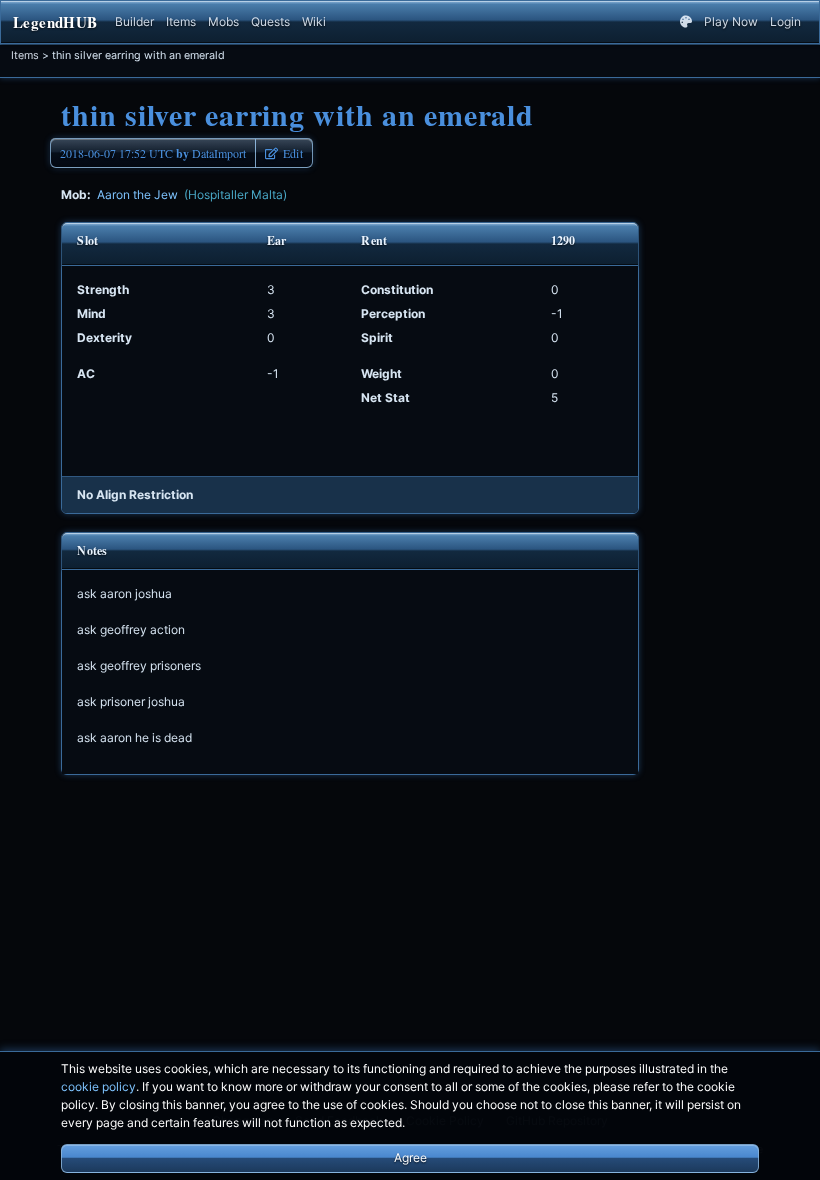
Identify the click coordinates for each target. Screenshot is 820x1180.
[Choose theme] (686, 22)
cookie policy (98, 1086)
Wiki (314, 21)
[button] (284, 153)
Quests (270, 21)
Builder (134, 21)
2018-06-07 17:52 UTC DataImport (153, 153)
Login (785, 21)
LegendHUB (55, 22)
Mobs (223, 21)
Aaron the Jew (192, 194)
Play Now (731, 21)
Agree (410, 1157)
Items (181, 21)
